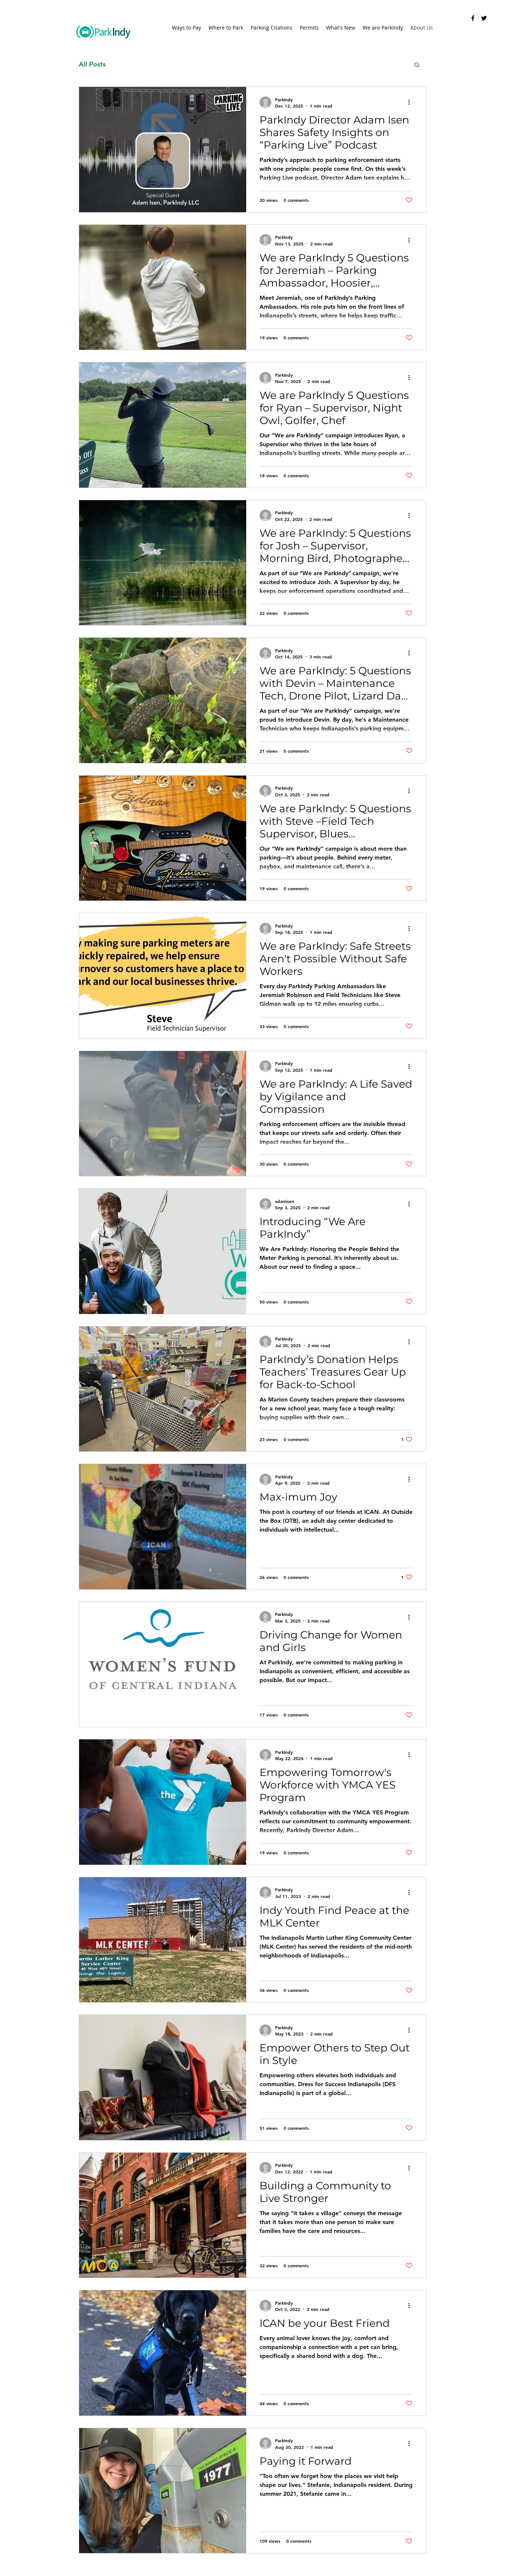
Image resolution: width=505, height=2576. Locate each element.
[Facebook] (473, 18)
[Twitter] (484, 18)
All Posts (92, 64)
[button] (417, 65)
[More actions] (411, 102)
